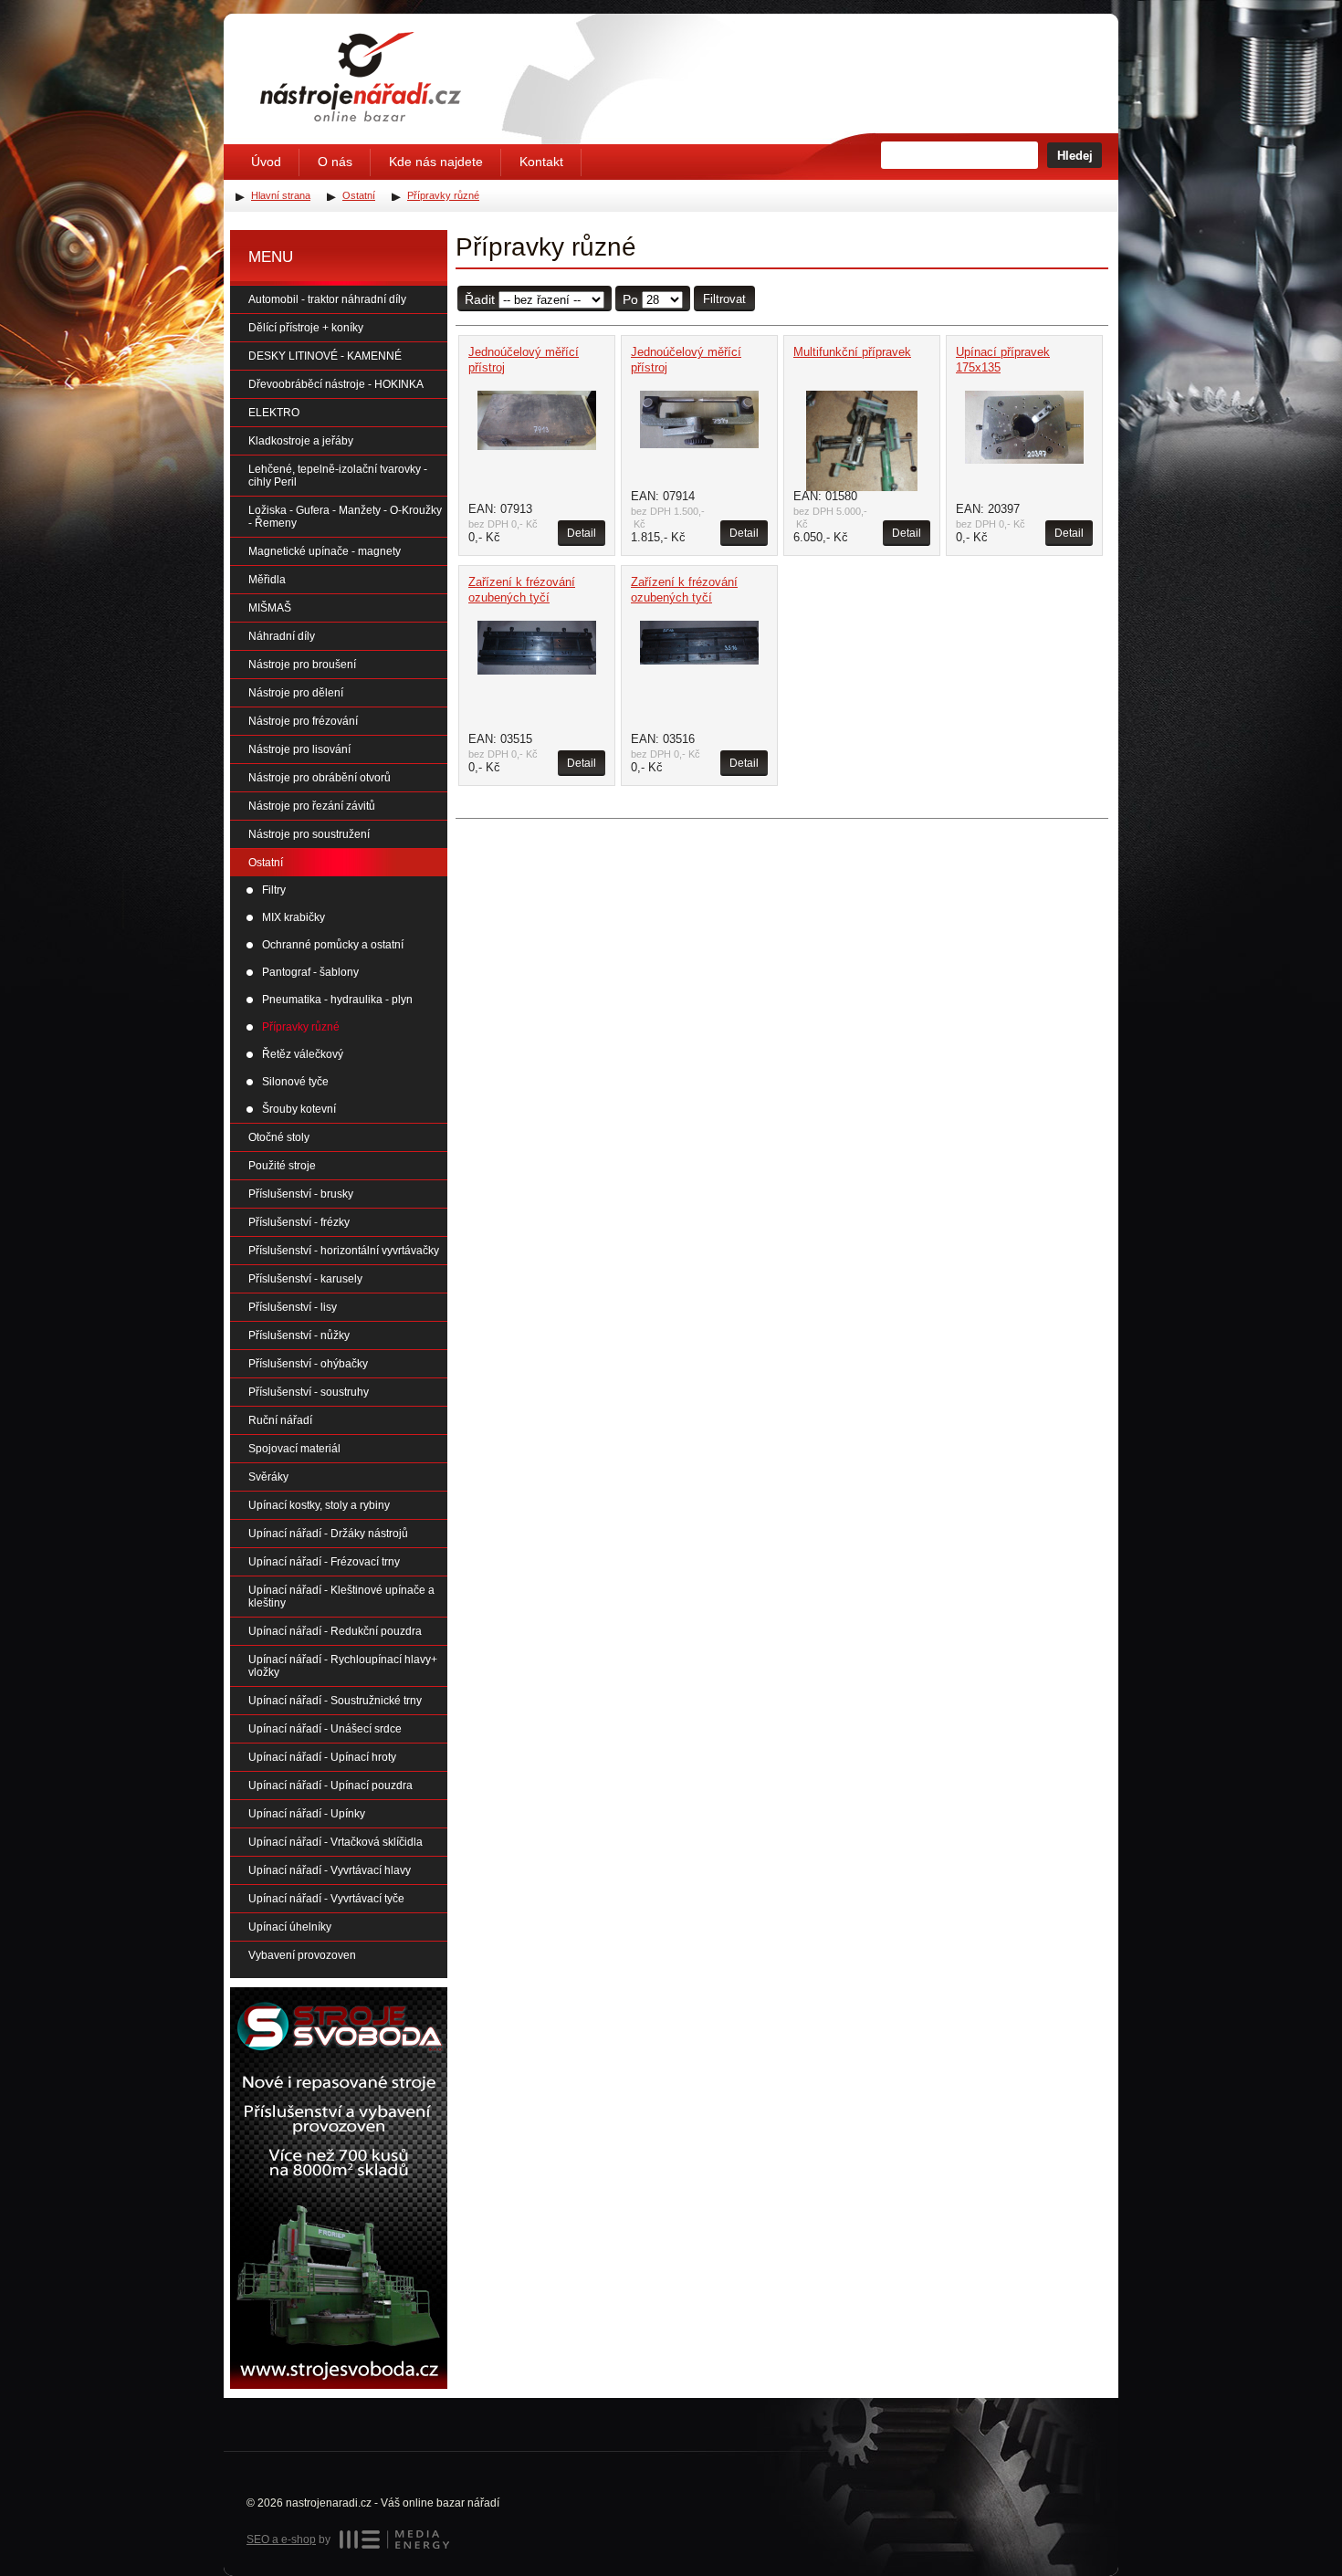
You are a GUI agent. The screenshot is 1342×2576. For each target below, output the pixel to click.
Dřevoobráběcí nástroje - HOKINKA (336, 384)
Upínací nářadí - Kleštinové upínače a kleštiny (341, 1597)
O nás (335, 162)
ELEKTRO (274, 413)
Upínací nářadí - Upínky (307, 1814)
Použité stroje (282, 1166)
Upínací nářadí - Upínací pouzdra (330, 1785)
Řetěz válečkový (303, 1054)
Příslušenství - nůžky (299, 1335)
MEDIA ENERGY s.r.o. (394, 2539)
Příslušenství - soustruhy (309, 1392)
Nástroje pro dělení (296, 693)
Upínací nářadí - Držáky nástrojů (328, 1534)
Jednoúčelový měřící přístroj (524, 360)
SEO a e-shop (281, 2539)
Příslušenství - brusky (301, 1194)
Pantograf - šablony (310, 972)
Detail (582, 533)
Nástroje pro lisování (299, 749)
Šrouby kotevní (299, 1109)
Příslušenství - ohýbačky (308, 1364)
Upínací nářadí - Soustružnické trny (335, 1701)
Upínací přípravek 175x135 (1003, 360)
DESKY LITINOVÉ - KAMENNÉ (325, 356)
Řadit (480, 299)
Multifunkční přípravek (852, 352)
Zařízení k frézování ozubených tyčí (522, 590)
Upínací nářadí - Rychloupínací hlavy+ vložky (343, 1666)
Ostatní (266, 863)
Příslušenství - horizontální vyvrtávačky (344, 1251)
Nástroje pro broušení (302, 665)
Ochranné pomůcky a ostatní (333, 945)
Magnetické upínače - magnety (325, 551)
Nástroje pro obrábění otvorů (320, 778)
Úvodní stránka (361, 77)
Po (630, 299)
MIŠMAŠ (270, 608)
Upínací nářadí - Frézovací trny (324, 1562)
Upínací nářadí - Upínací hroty (322, 1757)
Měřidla (267, 580)
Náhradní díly (282, 636)
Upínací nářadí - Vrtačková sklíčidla (335, 1842)
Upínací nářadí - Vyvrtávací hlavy (330, 1870)
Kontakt (541, 162)
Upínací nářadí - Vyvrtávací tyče (326, 1899)
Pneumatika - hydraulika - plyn (337, 1000)
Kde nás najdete (436, 162)
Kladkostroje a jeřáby (301, 441)
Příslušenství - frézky (299, 1222)
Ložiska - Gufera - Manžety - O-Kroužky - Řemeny (345, 517)
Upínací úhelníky (290, 1927)
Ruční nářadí (280, 1420)
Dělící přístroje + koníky (306, 328)
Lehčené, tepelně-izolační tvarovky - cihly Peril (338, 476)
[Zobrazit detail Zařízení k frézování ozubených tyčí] (537, 648)
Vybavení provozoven (302, 1955)
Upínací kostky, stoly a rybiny (319, 1505)
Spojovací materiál (294, 1449)
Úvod (266, 162)
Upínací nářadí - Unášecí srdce (325, 1729)
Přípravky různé (301, 1027)
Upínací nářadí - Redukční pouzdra (335, 1631)
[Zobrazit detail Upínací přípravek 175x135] (1024, 427)
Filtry (274, 890)
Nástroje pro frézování (303, 721)
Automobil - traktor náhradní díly (327, 299)
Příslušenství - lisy (293, 1307)
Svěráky (268, 1477)
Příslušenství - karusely (305, 1279)
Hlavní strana (281, 195)
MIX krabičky (294, 917)
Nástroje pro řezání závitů (312, 806)
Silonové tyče (295, 1082)
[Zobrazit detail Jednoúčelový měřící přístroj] (537, 420)
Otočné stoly (279, 1137)
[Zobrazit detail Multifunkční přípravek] (862, 441)
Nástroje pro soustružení (309, 834)
